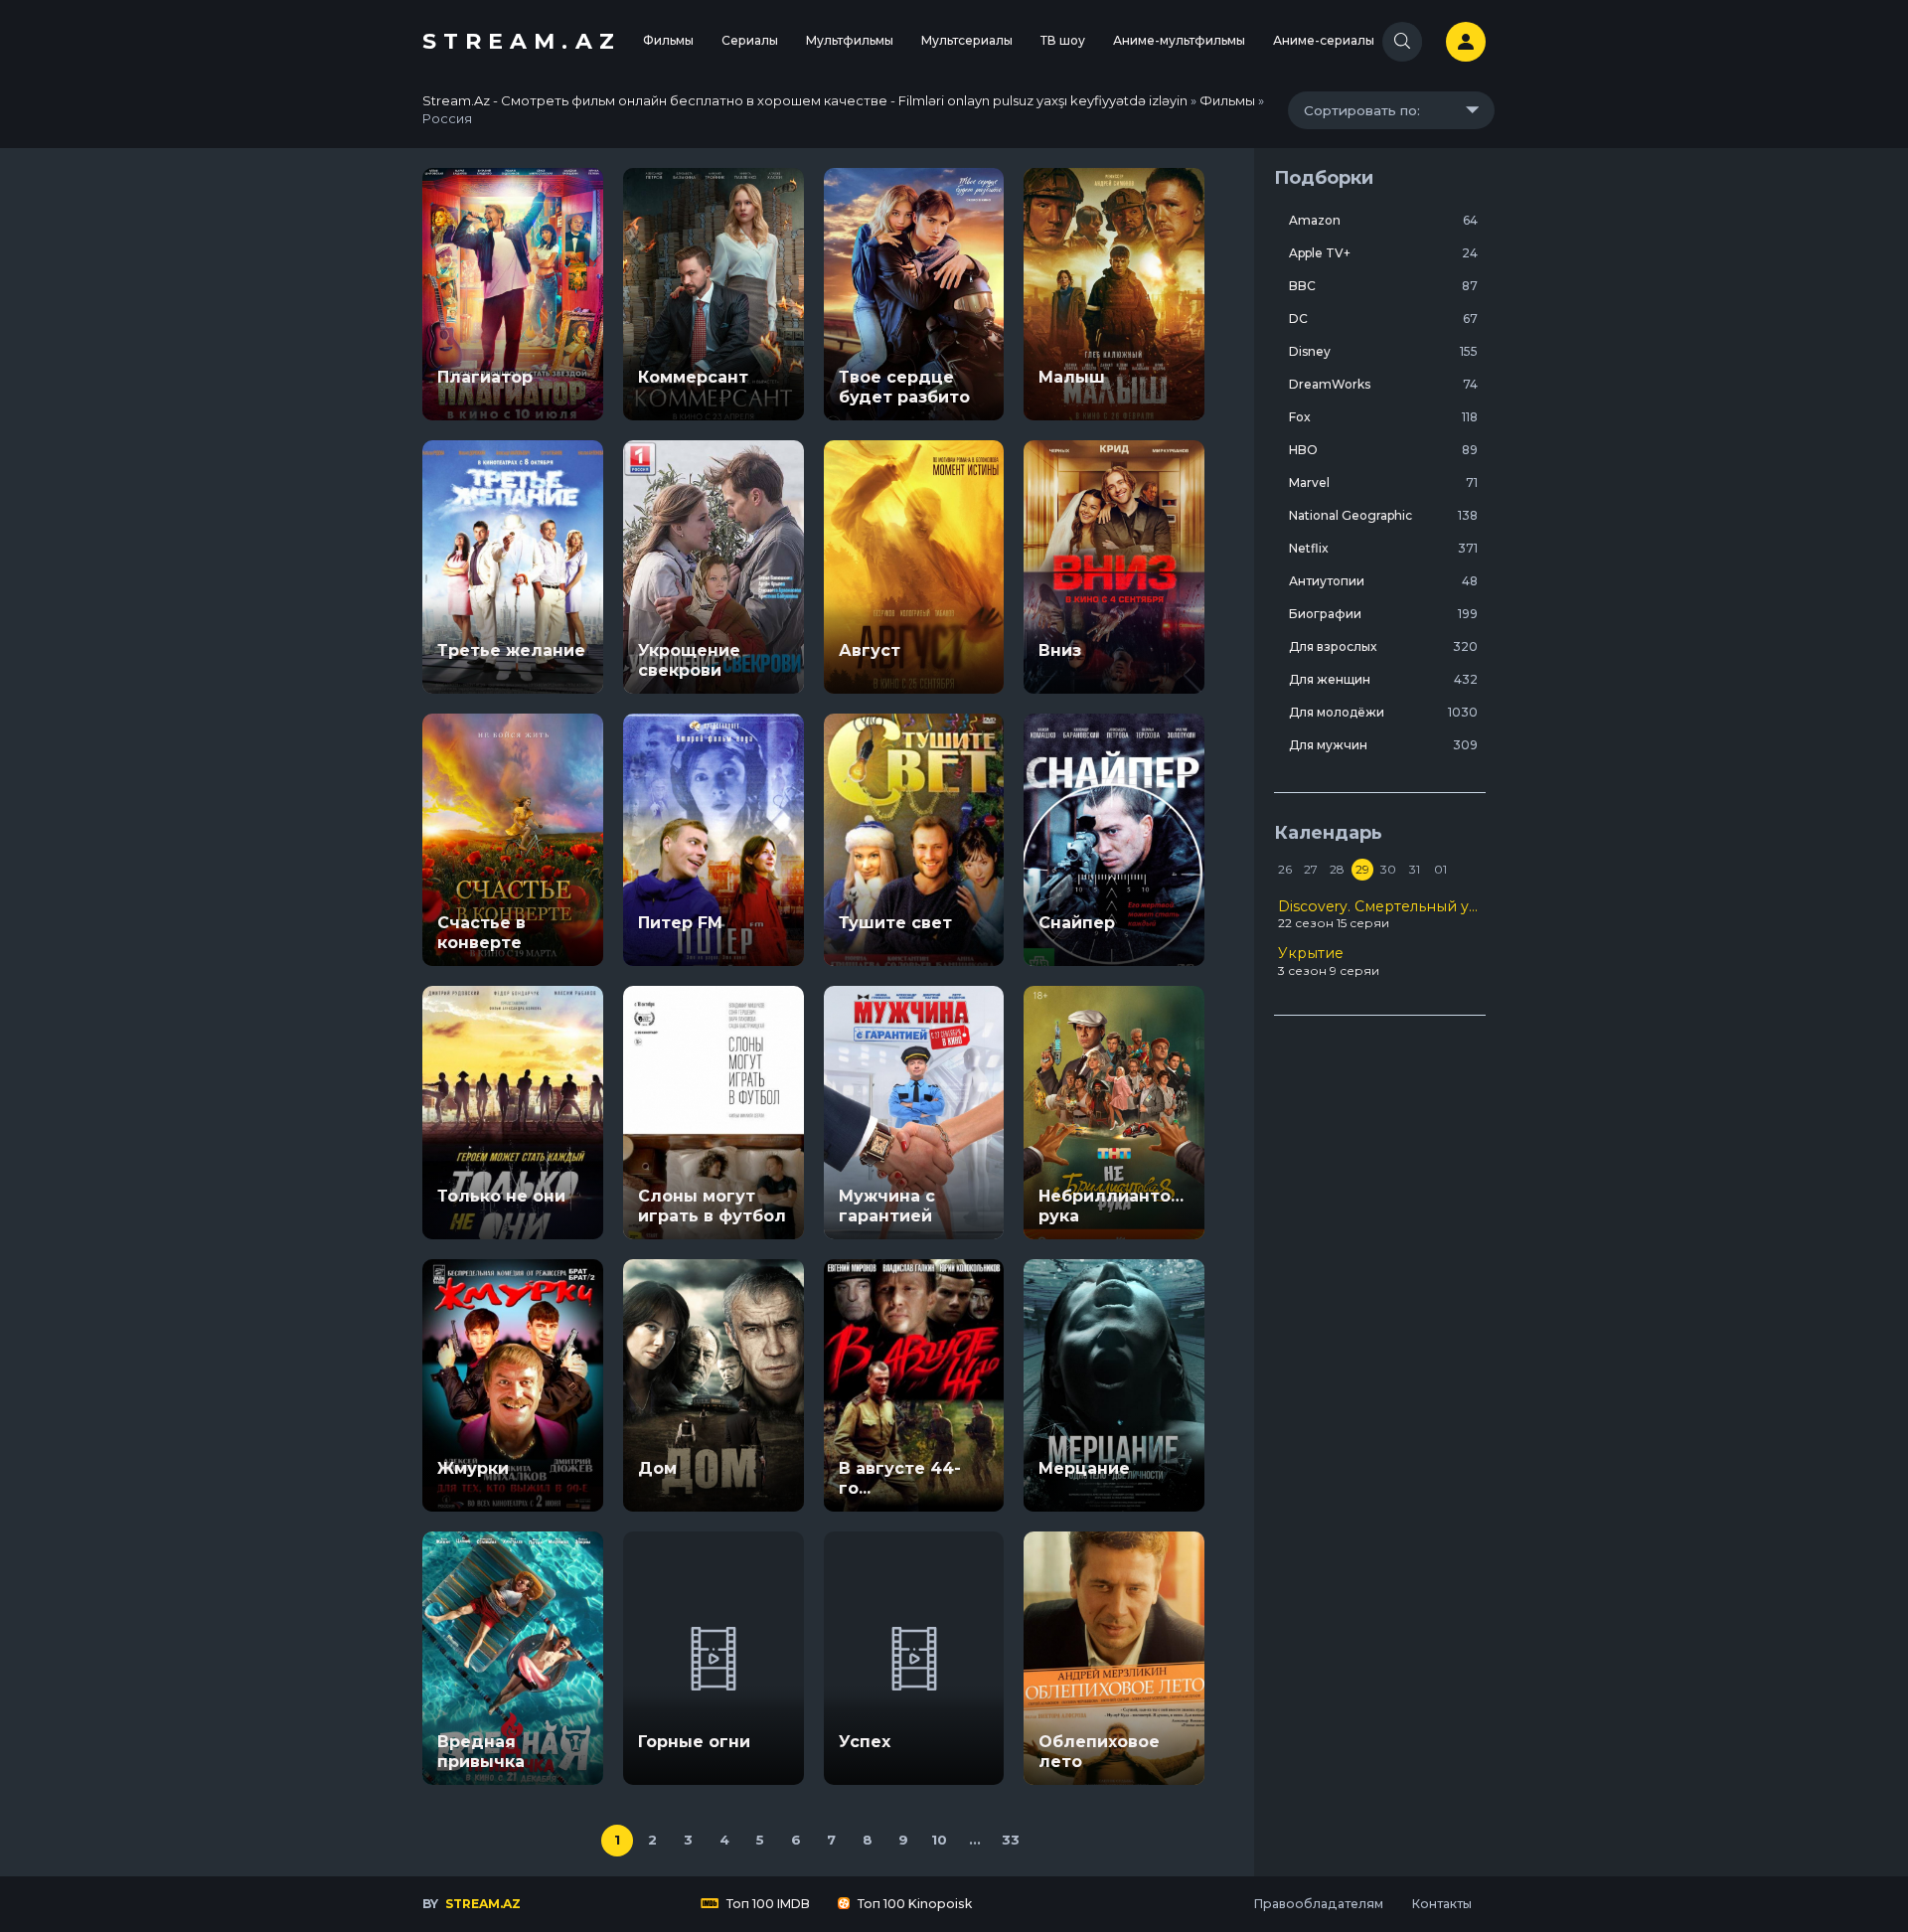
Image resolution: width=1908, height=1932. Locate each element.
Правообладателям (1318, 1904)
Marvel (1383, 483)
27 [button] (1311, 869)
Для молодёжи (1383, 712)
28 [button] (1337, 869)
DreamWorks (1383, 384)
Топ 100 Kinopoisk (913, 1904)
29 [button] (1362, 869)
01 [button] (1440, 869)
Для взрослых (1383, 646)
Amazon (1383, 220)
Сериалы (750, 40)
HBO (1383, 450)
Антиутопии (1383, 581)
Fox (1383, 417)
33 (1011, 1840)
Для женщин (1383, 679)
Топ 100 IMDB (767, 1904)
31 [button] (1415, 869)
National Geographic (1383, 515)
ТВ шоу (1063, 40)
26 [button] (1285, 869)
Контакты (1441, 1904)
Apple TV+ (1383, 253)
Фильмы (668, 40)
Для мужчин (1383, 745)
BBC (1383, 286)
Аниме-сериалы (1324, 40)
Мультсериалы (967, 40)
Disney (1383, 351)
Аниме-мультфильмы (1179, 40)
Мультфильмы (850, 40)
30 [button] (1388, 869)
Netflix (1383, 548)
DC (1383, 319)
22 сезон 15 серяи (1380, 914)
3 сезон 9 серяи (1329, 961)
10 (939, 1840)
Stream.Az (522, 41)
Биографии (1383, 614)
